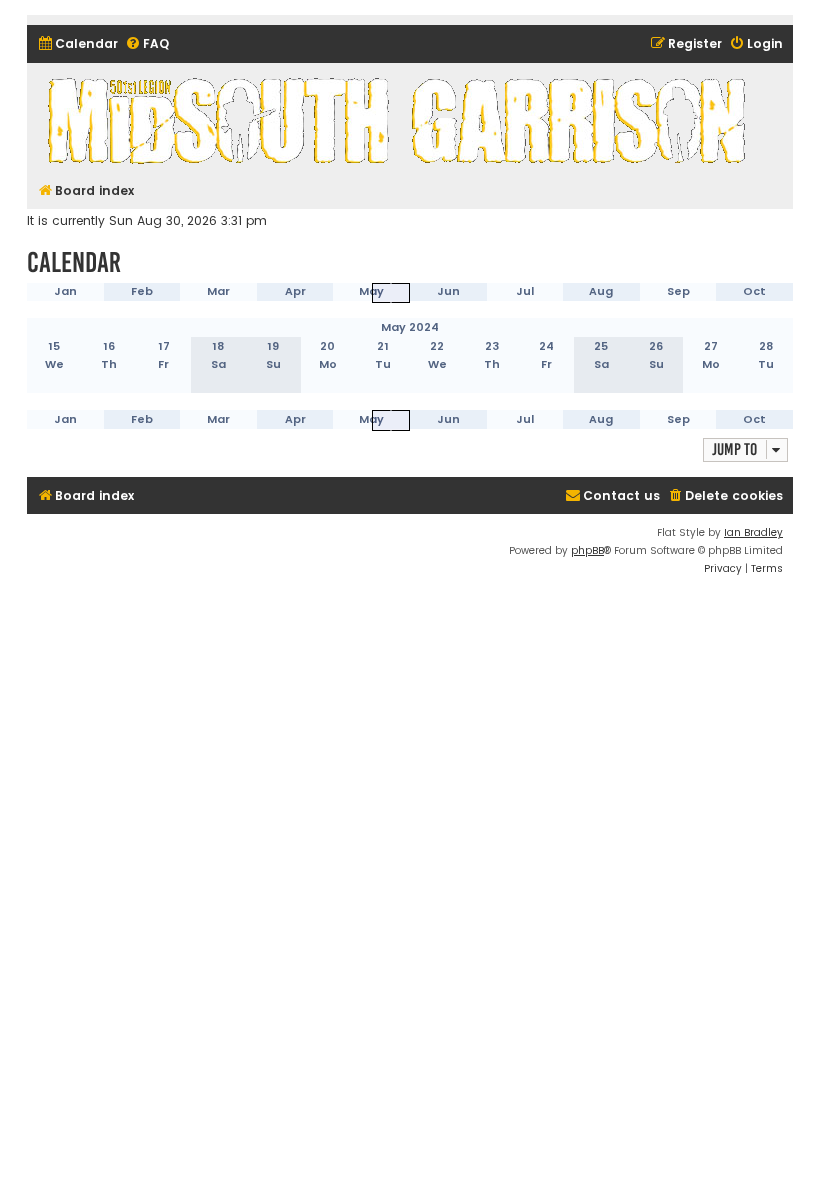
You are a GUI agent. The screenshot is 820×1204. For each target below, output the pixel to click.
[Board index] (400, 120)
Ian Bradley (753, 532)
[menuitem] (77, 44)
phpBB (587, 550)
